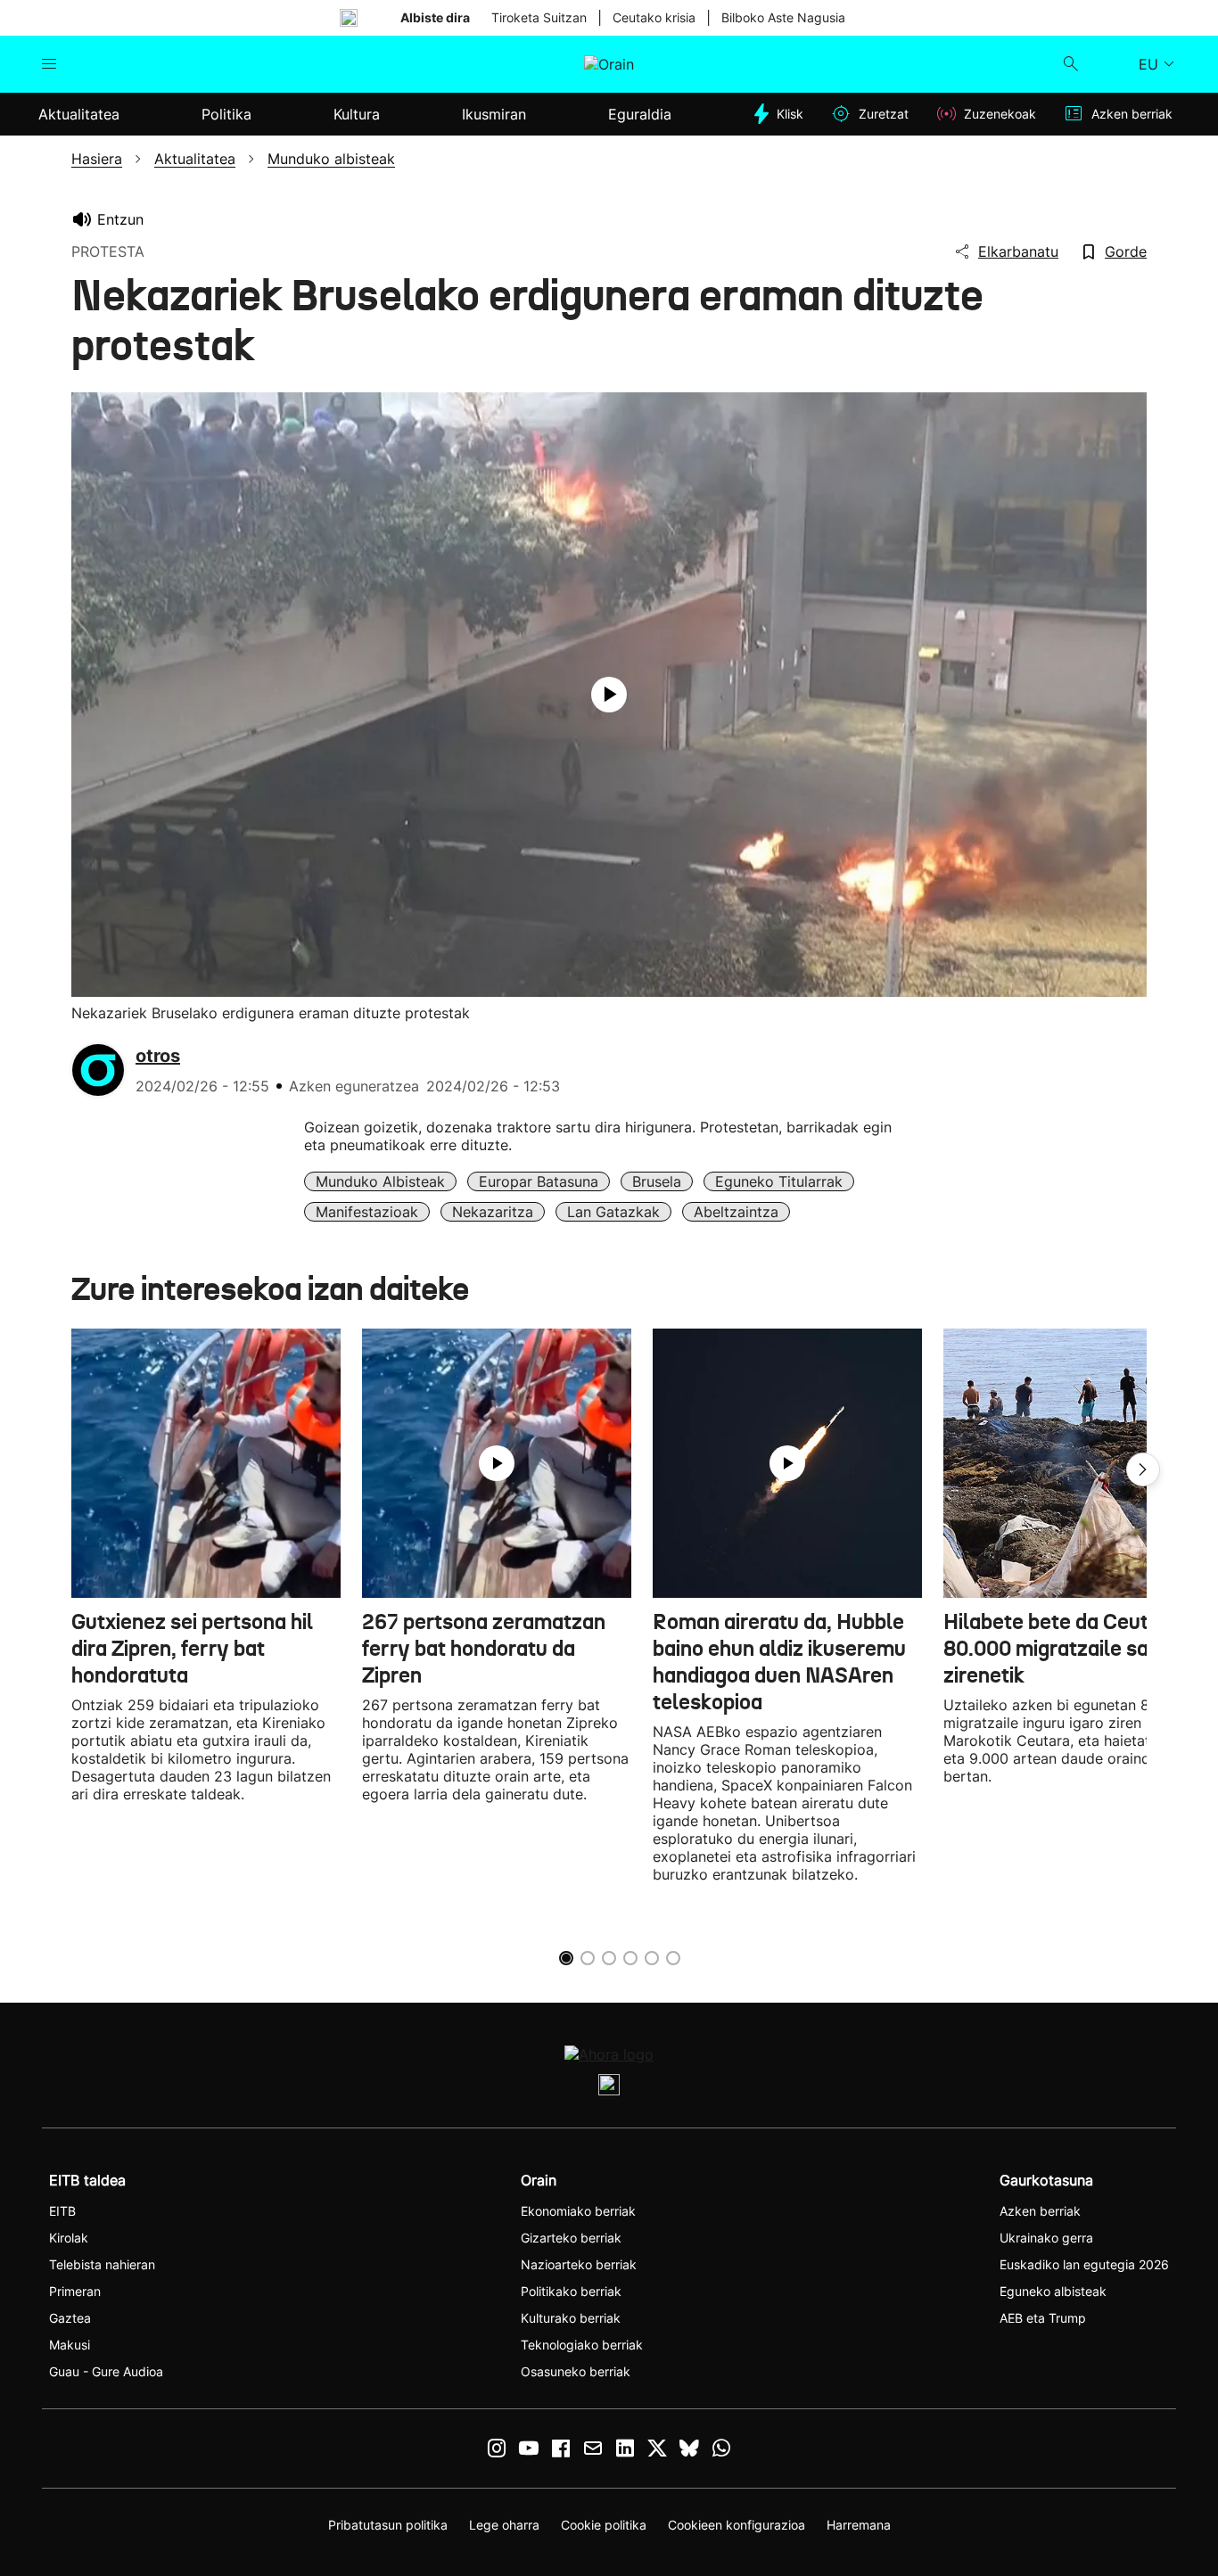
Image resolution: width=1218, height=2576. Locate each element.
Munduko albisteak (380, 1181)
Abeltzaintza (736, 1212)
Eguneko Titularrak (779, 1181)
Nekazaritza (493, 1212)
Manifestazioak (367, 1212)
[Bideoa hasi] (609, 695)
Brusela (657, 1181)
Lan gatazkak (613, 1212)
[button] (1143, 1469)
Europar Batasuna (539, 1181)
